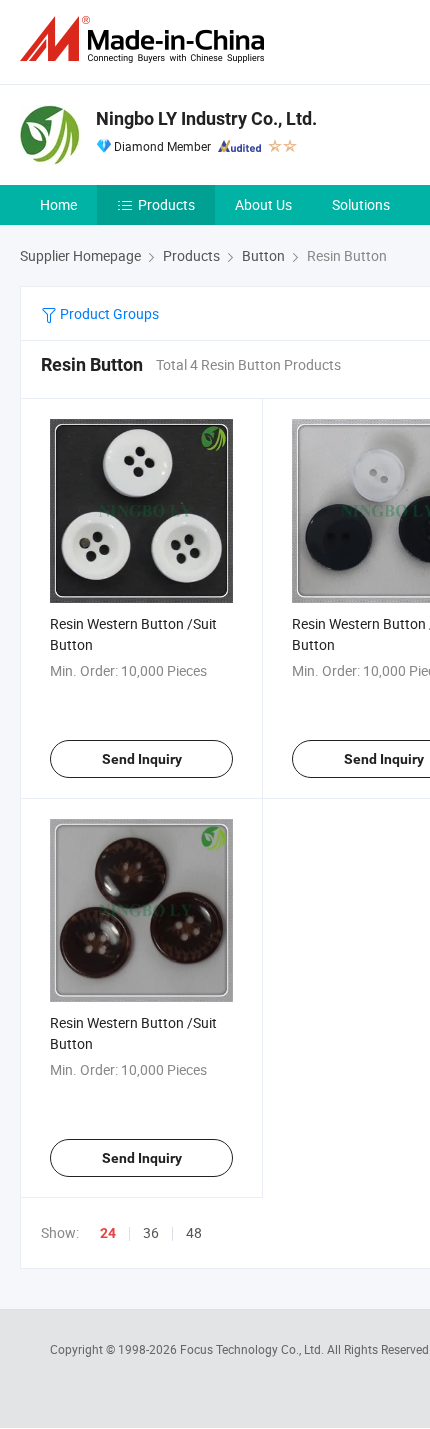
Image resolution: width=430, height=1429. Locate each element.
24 (108, 1233)
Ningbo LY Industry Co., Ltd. (206, 118)
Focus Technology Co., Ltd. (253, 1349)
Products (166, 204)
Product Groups (108, 313)
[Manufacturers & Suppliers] (146, 39)
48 (194, 1232)
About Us (263, 204)
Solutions (361, 204)
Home (58, 204)
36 (151, 1232)
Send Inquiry (142, 759)
